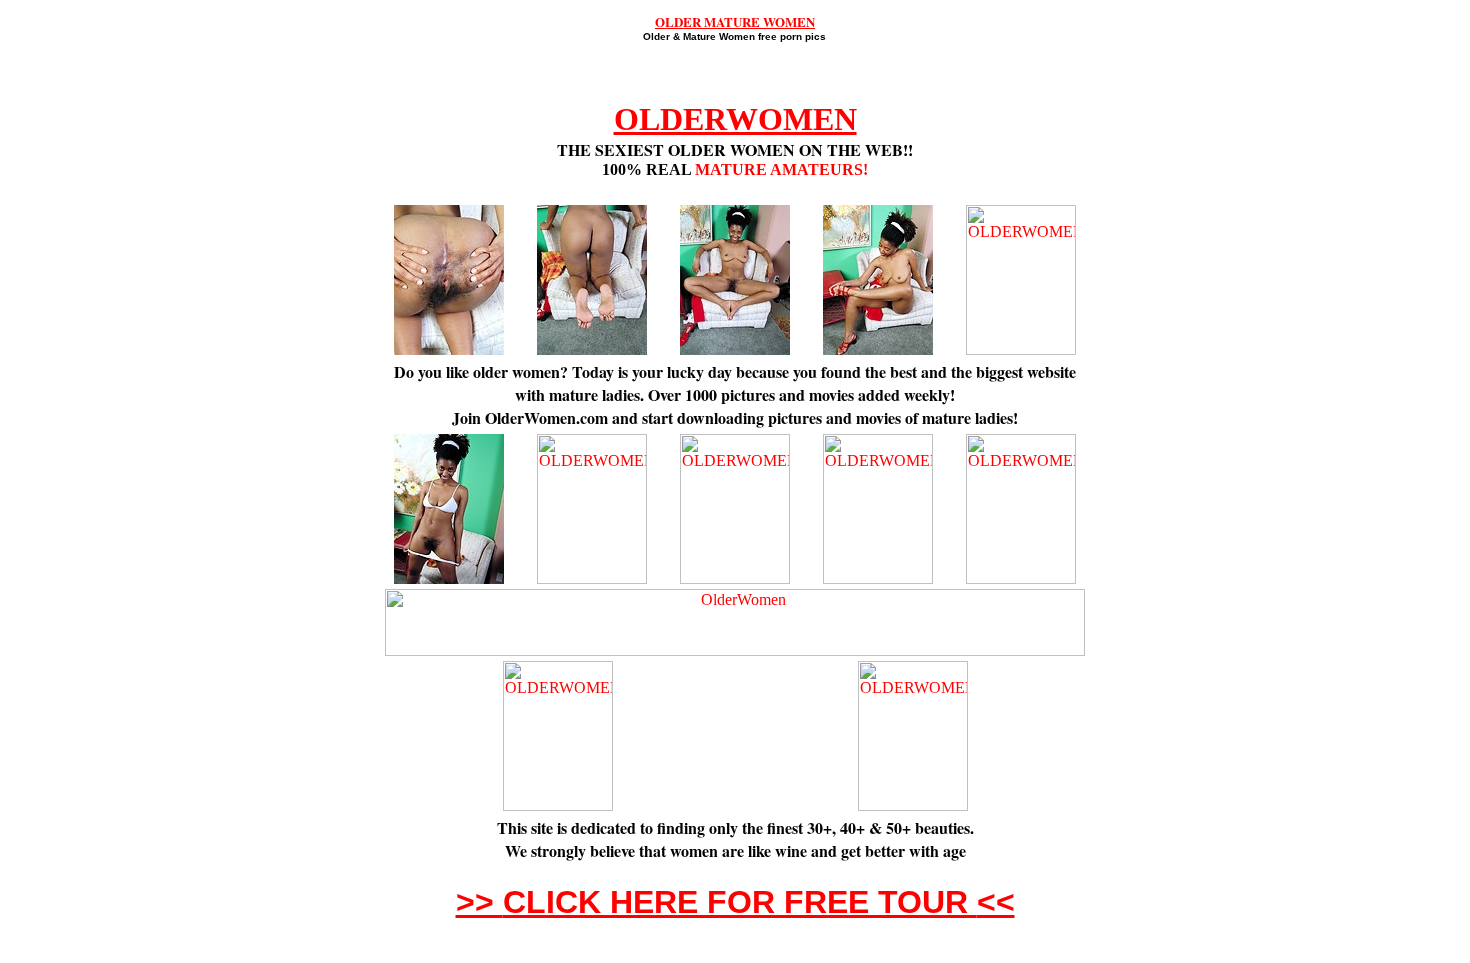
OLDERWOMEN (735, 119)
